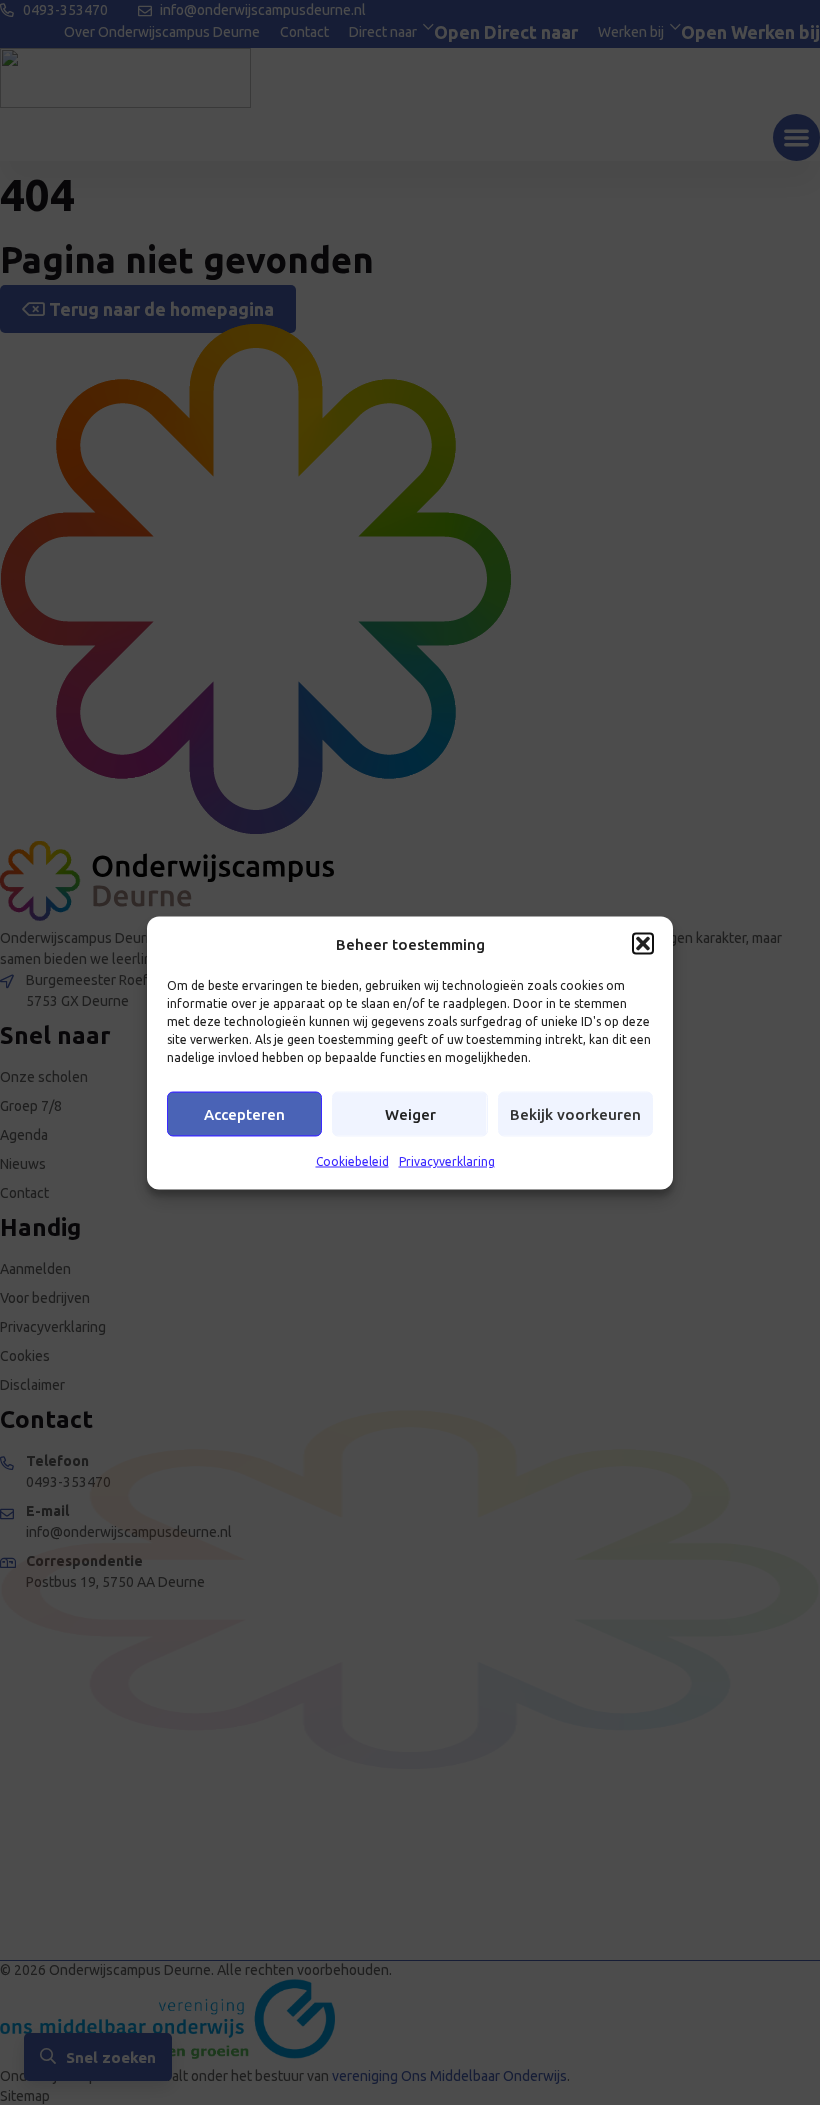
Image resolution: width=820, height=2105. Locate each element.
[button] (643, 944)
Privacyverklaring (447, 1161)
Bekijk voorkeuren (575, 1113)
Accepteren (244, 1113)
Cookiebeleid (352, 1161)
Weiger (410, 1113)
